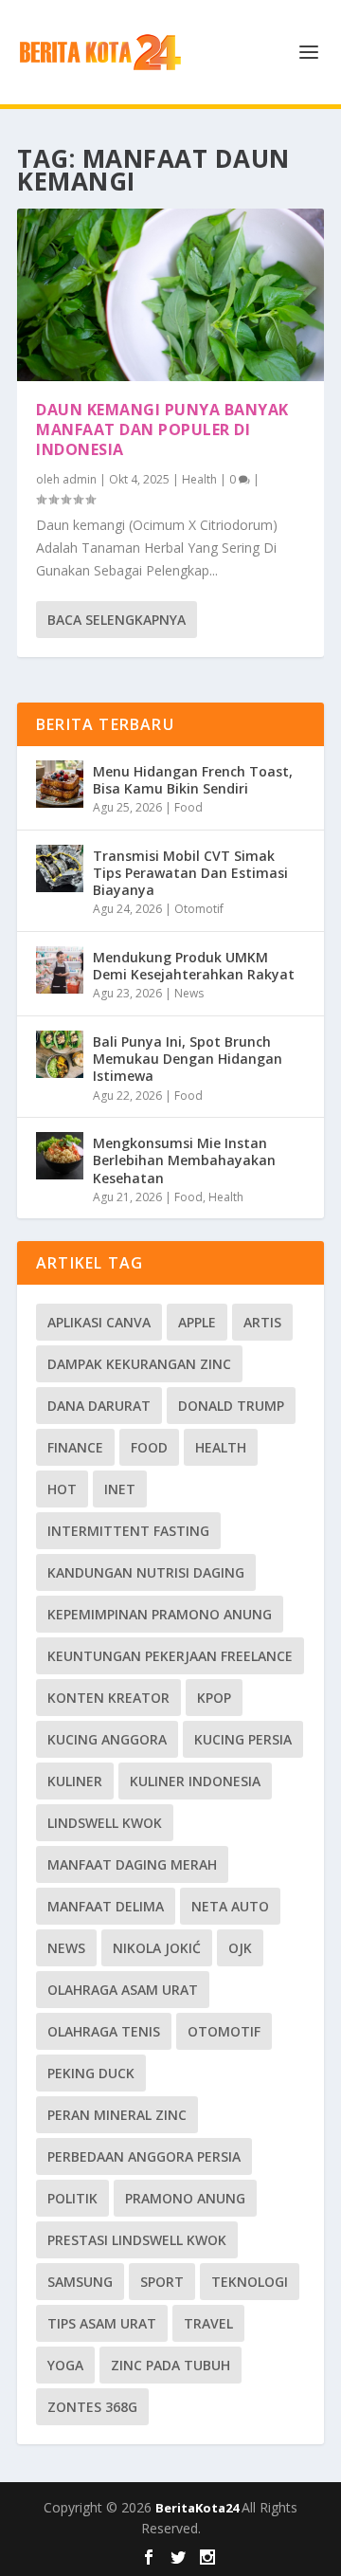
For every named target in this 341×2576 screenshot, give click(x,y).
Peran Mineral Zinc (117, 2115)
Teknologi (250, 2282)
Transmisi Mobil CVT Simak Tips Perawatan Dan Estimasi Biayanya (190, 873)
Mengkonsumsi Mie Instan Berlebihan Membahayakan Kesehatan (184, 1160)
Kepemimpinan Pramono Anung (160, 1614)
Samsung (80, 2282)
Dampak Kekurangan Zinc (139, 1364)
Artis (262, 1322)
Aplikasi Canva (99, 1322)
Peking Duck (91, 2073)
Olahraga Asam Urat (123, 1990)
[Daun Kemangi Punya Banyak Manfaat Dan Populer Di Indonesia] (170, 295)
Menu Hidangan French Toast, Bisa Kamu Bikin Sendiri (193, 780)
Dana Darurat (99, 1406)
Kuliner (75, 1781)
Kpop (214, 1698)
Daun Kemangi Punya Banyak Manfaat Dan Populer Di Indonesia (162, 429)
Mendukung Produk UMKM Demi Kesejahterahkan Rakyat (194, 966)
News (189, 993)
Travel (208, 2323)
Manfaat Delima (106, 1906)
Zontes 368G (92, 2407)
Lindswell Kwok (105, 1823)
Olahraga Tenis (104, 2031)
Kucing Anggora (107, 1739)
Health (199, 479)
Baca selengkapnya (117, 620)
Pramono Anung (185, 2198)
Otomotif (199, 909)
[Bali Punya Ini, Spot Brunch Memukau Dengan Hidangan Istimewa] (60, 1054)
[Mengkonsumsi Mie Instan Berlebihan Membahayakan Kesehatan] (60, 1156)
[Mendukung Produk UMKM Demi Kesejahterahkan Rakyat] (60, 970)
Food (188, 807)
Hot (62, 1489)
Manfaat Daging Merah (132, 1864)
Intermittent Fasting (128, 1531)
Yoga (65, 2365)
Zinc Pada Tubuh (170, 2365)
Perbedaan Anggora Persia (144, 2156)
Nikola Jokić (157, 1948)
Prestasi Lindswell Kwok (137, 2240)
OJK (240, 1948)
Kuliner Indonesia (195, 1781)
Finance (75, 1447)
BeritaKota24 (198, 2508)
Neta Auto (230, 1906)
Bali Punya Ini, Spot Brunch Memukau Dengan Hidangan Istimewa (188, 1059)
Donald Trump (231, 1406)
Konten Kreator (108, 1698)
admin (80, 479)
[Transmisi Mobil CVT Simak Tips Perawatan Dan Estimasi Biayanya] (60, 868)
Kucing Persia (243, 1739)
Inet (120, 1489)
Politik (72, 2198)
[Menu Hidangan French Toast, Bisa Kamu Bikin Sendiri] (60, 784)
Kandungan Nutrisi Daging (146, 1572)
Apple (197, 1322)
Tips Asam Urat (102, 2323)
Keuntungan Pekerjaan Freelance (170, 1656)
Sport (162, 2282)
